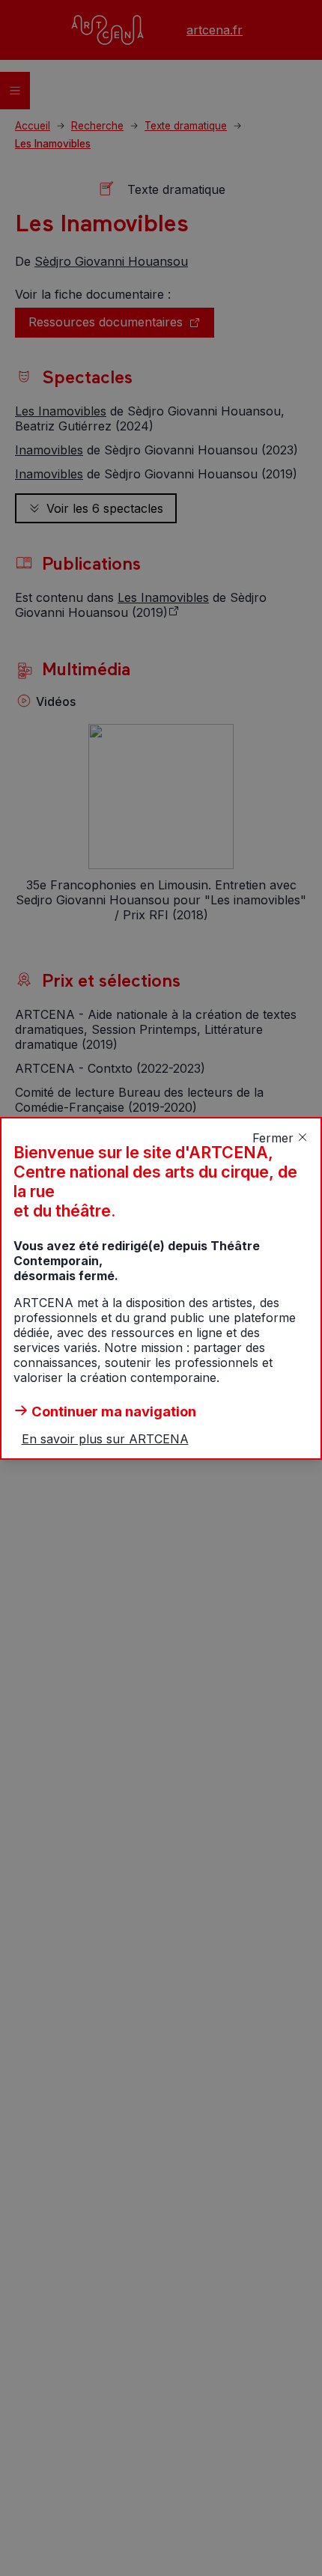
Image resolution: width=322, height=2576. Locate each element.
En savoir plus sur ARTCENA (105, 1439)
